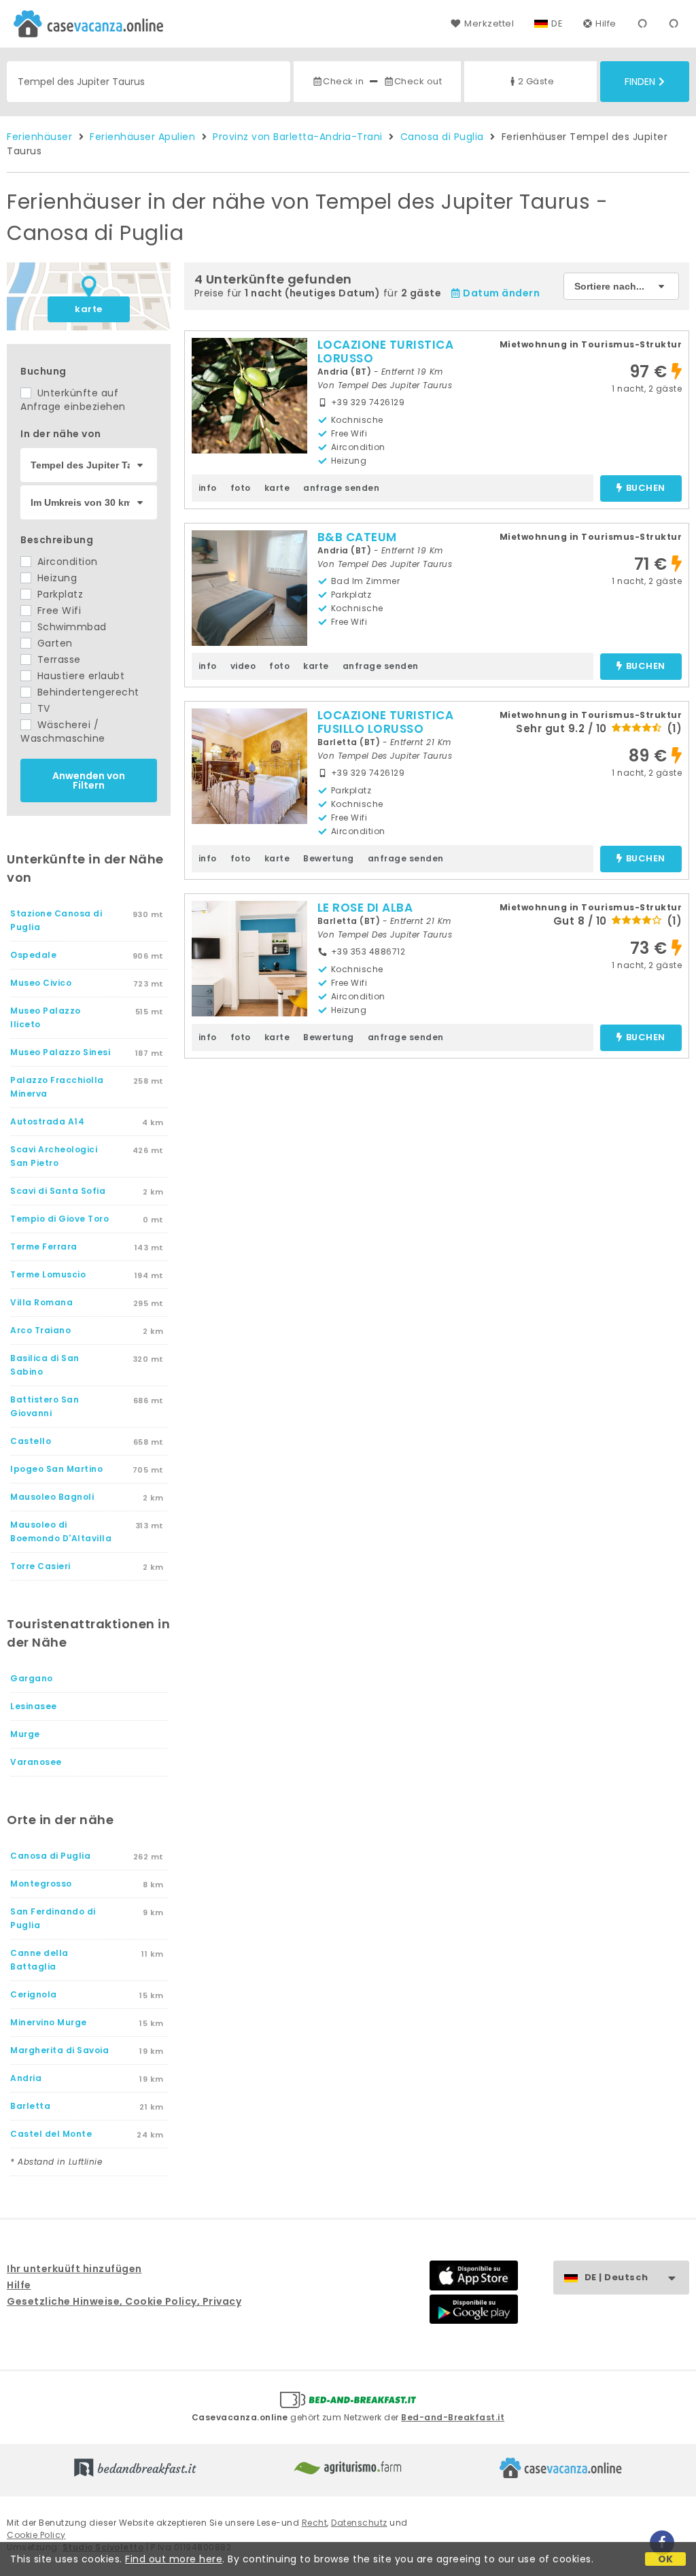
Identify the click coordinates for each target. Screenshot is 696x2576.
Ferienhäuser (39, 137)
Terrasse (57, 659)
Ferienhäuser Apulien (142, 137)
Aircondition (66, 562)
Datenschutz (359, 2523)
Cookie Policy (36, 2535)
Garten (53, 643)
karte (89, 309)
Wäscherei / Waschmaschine (63, 732)
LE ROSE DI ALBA (365, 908)
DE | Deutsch (616, 2277)
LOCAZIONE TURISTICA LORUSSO (386, 351)
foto (241, 488)
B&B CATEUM (357, 537)
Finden (640, 82)
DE (557, 23)
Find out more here (174, 2559)
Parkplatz (58, 594)
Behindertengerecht (87, 692)
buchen (646, 488)
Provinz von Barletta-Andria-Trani (298, 137)
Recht (315, 2523)
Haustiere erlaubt (79, 676)
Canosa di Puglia (442, 137)
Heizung (55, 578)
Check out (418, 81)
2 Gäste (536, 81)
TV (42, 708)
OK (666, 2559)
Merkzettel (489, 23)
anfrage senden (341, 488)
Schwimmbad (70, 627)
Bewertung (329, 858)
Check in (343, 81)
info (208, 488)
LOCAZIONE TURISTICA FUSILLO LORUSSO (386, 722)
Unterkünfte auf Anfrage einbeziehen (73, 400)
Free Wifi (57, 611)
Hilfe (606, 23)
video (243, 666)
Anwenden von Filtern (89, 780)
